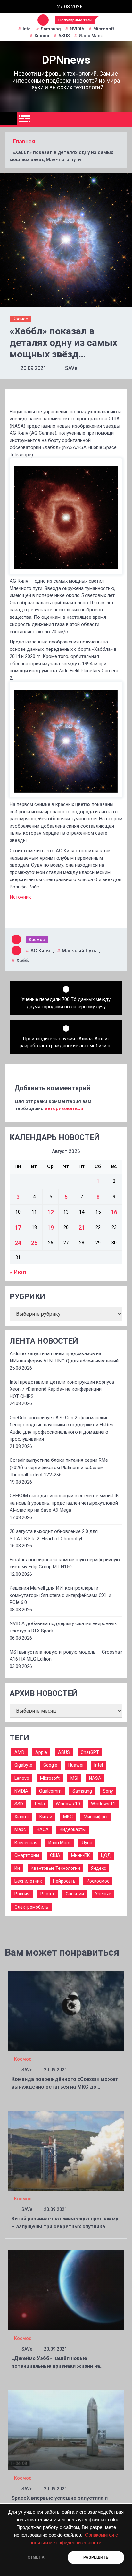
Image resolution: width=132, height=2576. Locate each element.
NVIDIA (77, 29)
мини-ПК (81, 1855)
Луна (87, 1843)
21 (82, 1227)
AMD (19, 1752)
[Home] (8, 119)
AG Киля (40, 951)
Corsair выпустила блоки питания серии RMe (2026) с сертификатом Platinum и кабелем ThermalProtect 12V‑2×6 (59, 1467)
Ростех (48, 1894)
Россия (22, 1894)
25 (34, 1243)
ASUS (64, 36)
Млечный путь (79, 951)
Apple (41, 1752)
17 (18, 1227)
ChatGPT (90, 1752)
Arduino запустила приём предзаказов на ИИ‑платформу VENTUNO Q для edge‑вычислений (64, 1357)
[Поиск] (125, 120)
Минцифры (95, 1817)
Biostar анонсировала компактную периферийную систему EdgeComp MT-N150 (65, 1563)
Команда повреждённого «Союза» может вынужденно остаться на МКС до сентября (65, 2087)
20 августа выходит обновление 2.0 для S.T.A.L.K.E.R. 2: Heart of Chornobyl (54, 1535)
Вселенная (26, 1843)
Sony (108, 1791)
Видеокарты (73, 1829)
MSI (74, 1778)
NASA (95, 1778)
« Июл (18, 1272)
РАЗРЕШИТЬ (96, 2557)
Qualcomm (50, 1791)
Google (50, 1765)
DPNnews (66, 60)
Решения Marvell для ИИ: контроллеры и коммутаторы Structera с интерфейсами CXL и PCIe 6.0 (60, 1595)
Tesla (39, 1804)
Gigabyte (23, 1765)
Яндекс (99, 1868)
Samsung (51, 29)
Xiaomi (42, 36)
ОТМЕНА (36, 2557)
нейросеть (64, 1881)
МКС (68, 1817)
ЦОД (106, 1855)
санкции (75, 1894)
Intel (27, 29)
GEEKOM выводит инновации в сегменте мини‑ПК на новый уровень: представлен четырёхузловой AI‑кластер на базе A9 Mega (64, 1503)
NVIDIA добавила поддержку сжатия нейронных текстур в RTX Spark (63, 1627)
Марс (20, 1829)
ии (17, 1868)
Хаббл (24, 961)
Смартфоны (27, 1855)
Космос (20, 319)
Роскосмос (98, 1881)
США (55, 1855)
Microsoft (104, 29)
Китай (46, 1817)
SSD (19, 1804)
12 (51, 1212)
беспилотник (28, 1881)
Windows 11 (103, 1804)
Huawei (76, 1765)
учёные (103, 1894)
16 (114, 1212)
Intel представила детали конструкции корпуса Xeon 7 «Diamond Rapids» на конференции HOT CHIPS (62, 1389)
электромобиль (31, 1907)
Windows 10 (68, 1804)
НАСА (43, 1829)
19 (51, 1227)
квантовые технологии (55, 1868)
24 (18, 1243)
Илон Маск (91, 36)
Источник (20, 897)
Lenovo (22, 1778)
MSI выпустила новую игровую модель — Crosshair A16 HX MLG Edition (66, 1656)
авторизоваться (64, 1108)
